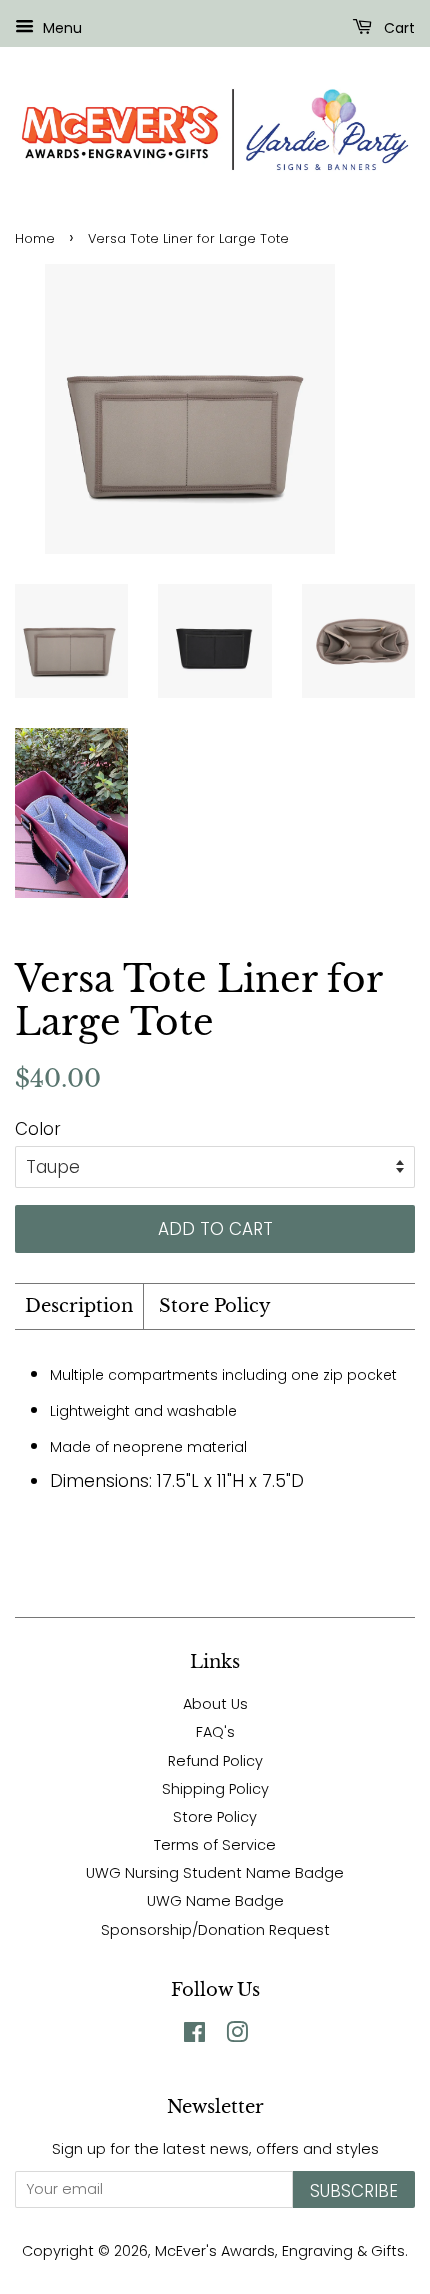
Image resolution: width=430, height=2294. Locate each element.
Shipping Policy (215, 1789)
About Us (215, 1704)
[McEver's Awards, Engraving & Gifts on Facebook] (194, 2036)
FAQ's (215, 1732)
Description (79, 1306)
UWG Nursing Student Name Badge (215, 1873)
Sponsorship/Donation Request (215, 1930)
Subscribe (354, 2191)
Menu (60, 28)
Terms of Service (215, 1845)
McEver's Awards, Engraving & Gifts (280, 2251)
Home (35, 238)
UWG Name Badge (215, 1901)
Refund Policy (215, 1761)
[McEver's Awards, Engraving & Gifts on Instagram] (237, 2036)
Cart (397, 28)
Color (38, 1129)
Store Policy (215, 1306)
